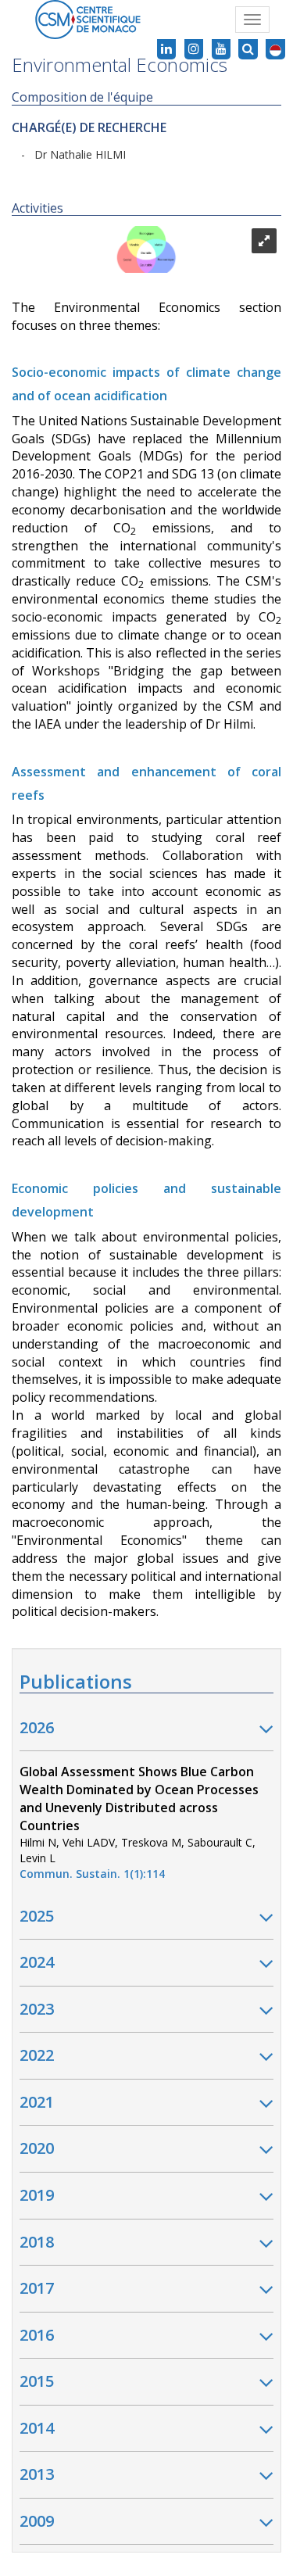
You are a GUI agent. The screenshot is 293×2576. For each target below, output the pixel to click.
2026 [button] (37, 1727)
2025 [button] (37, 1916)
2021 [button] (37, 2102)
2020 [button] (37, 2148)
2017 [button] (37, 2288)
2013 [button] (37, 2474)
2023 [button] (37, 2009)
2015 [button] (37, 2381)
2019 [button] (37, 2195)
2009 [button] (37, 2521)
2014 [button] (37, 2428)
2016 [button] (37, 2335)
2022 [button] (37, 2055)
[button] (275, 49)
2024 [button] (37, 1962)
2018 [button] (37, 2242)
